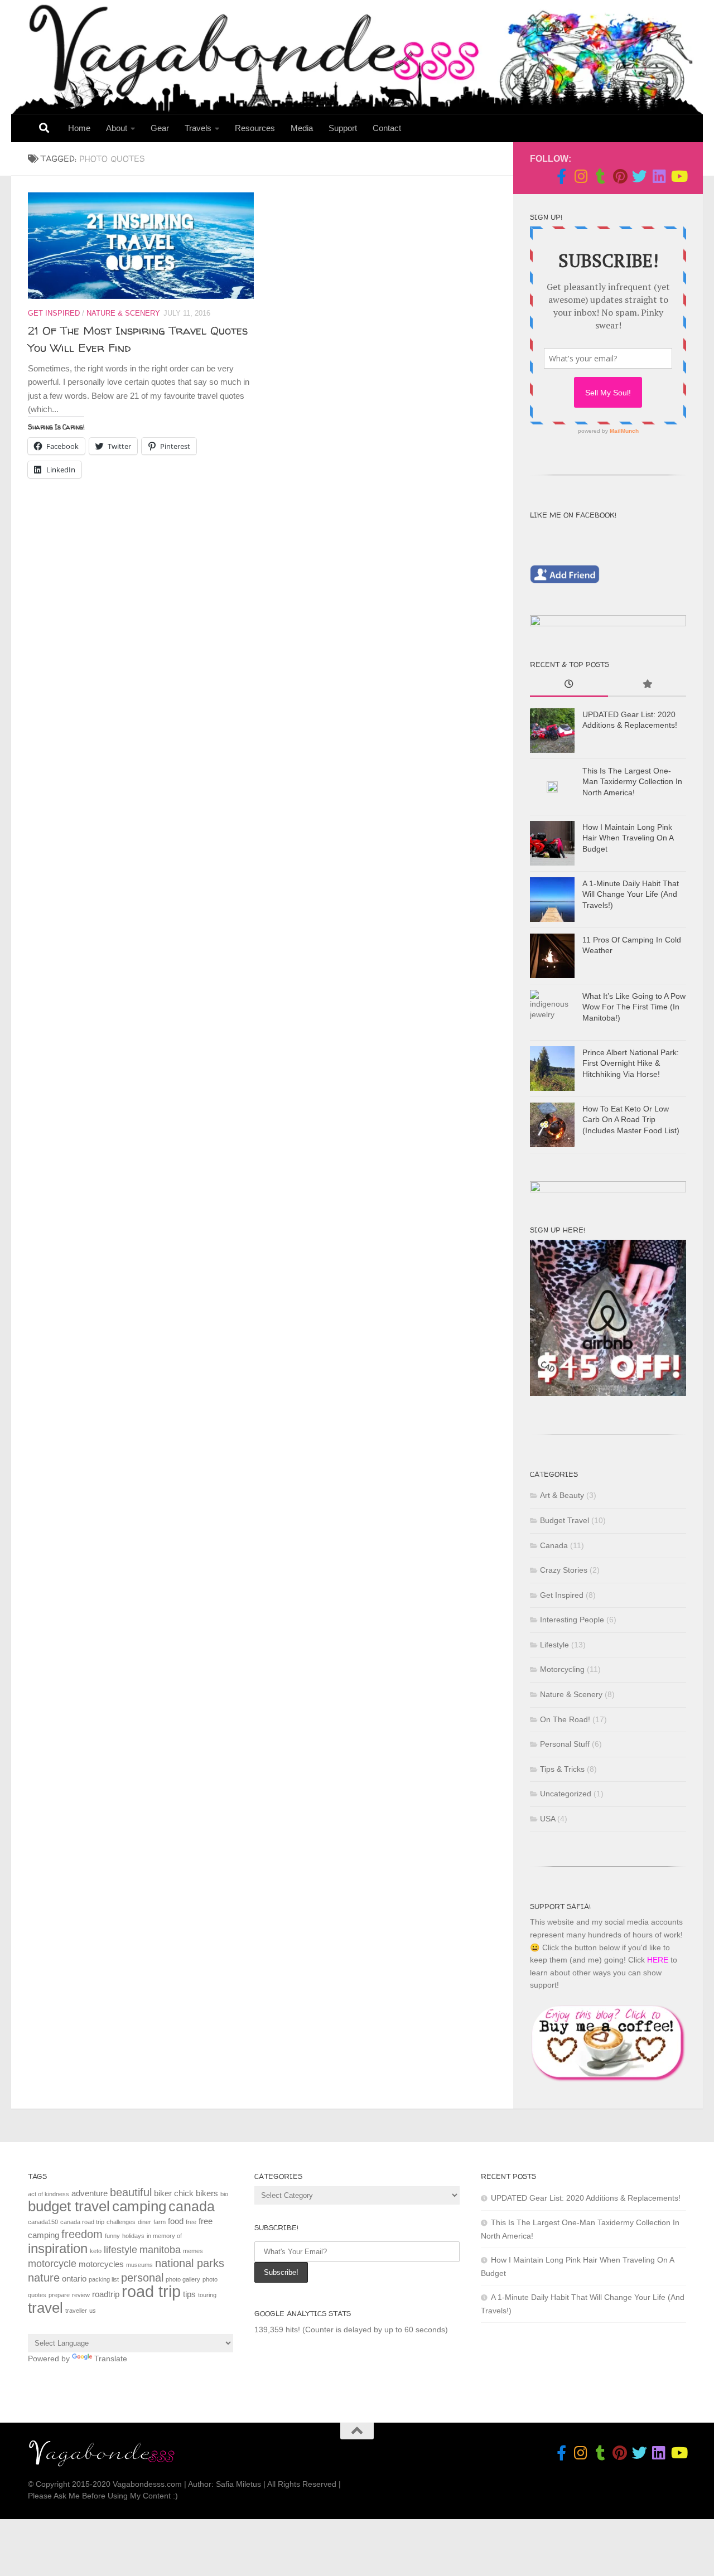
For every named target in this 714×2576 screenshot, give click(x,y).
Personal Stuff (565, 1744)
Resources (255, 128)
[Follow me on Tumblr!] (600, 176)
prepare (59, 2295)
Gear (160, 128)
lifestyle (120, 2250)
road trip (151, 2291)
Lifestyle (554, 1645)
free (191, 2222)
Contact (387, 128)
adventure (90, 2193)
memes (193, 2251)
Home (79, 128)
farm (160, 2222)
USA (547, 1819)
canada (192, 2206)
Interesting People (572, 1620)
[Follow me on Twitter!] (640, 176)
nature (44, 2278)
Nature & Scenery (123, 313)
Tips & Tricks (562, 1769)
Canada (554, 1545)
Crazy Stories (564, 1570)
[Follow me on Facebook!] (561, 176)
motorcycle (52, 2264)
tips (189, 2294)
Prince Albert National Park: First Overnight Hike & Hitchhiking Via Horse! (631, 1063)
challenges (121, 2222)
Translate (111, 2358)
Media (302, 128)
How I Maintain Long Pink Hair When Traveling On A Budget (628, 838)
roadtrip (106, 2294)
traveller (76, 2311)
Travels (198, 128)
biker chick (174, 2193)
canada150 (43, 2222)
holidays (133, 2236)
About (117, 128)
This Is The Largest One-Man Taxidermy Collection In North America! (632, 782)
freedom (82, 2234)
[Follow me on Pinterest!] (620, 176)
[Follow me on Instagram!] (581, 176)
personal (142, 2278)
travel (45, 2308)
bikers (207, 2193)
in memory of (164, 2236)
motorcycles (101, 2264)
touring (207, 2295)
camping (139, 2206)
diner (144, 2222)
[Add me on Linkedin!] (659, 176)
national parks (190, 2263)
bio (224, 2194)
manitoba (160, 2250)
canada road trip (82, 2222)
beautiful (131, 2192)
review (81, 2295)
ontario (74, 2278)
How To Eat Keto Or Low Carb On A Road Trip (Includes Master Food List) (631, 1120)
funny (112, 2236)
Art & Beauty (562, 1495)
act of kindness (49, 2194)
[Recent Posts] (569, 685)
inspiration (58, 2248)
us (93, 2311)
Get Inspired (54, 313)
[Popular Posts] (647, 685)
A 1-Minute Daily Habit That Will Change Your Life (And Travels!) (631, 894)
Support (343, 128)
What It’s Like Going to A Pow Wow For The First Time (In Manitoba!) (634, 1007)
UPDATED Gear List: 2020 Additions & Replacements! (586, 2198)
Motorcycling (562, 1669)
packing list (104, 2279)
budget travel (69, 2206)
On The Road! (565, 1719)
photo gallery (183, 2279)
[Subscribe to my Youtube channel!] (679, 176)
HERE (658, 1960)
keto (96, 2251)
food (176, 2221)
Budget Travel (565, 1520)
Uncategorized (566, 1794)
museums (139, 2265)
